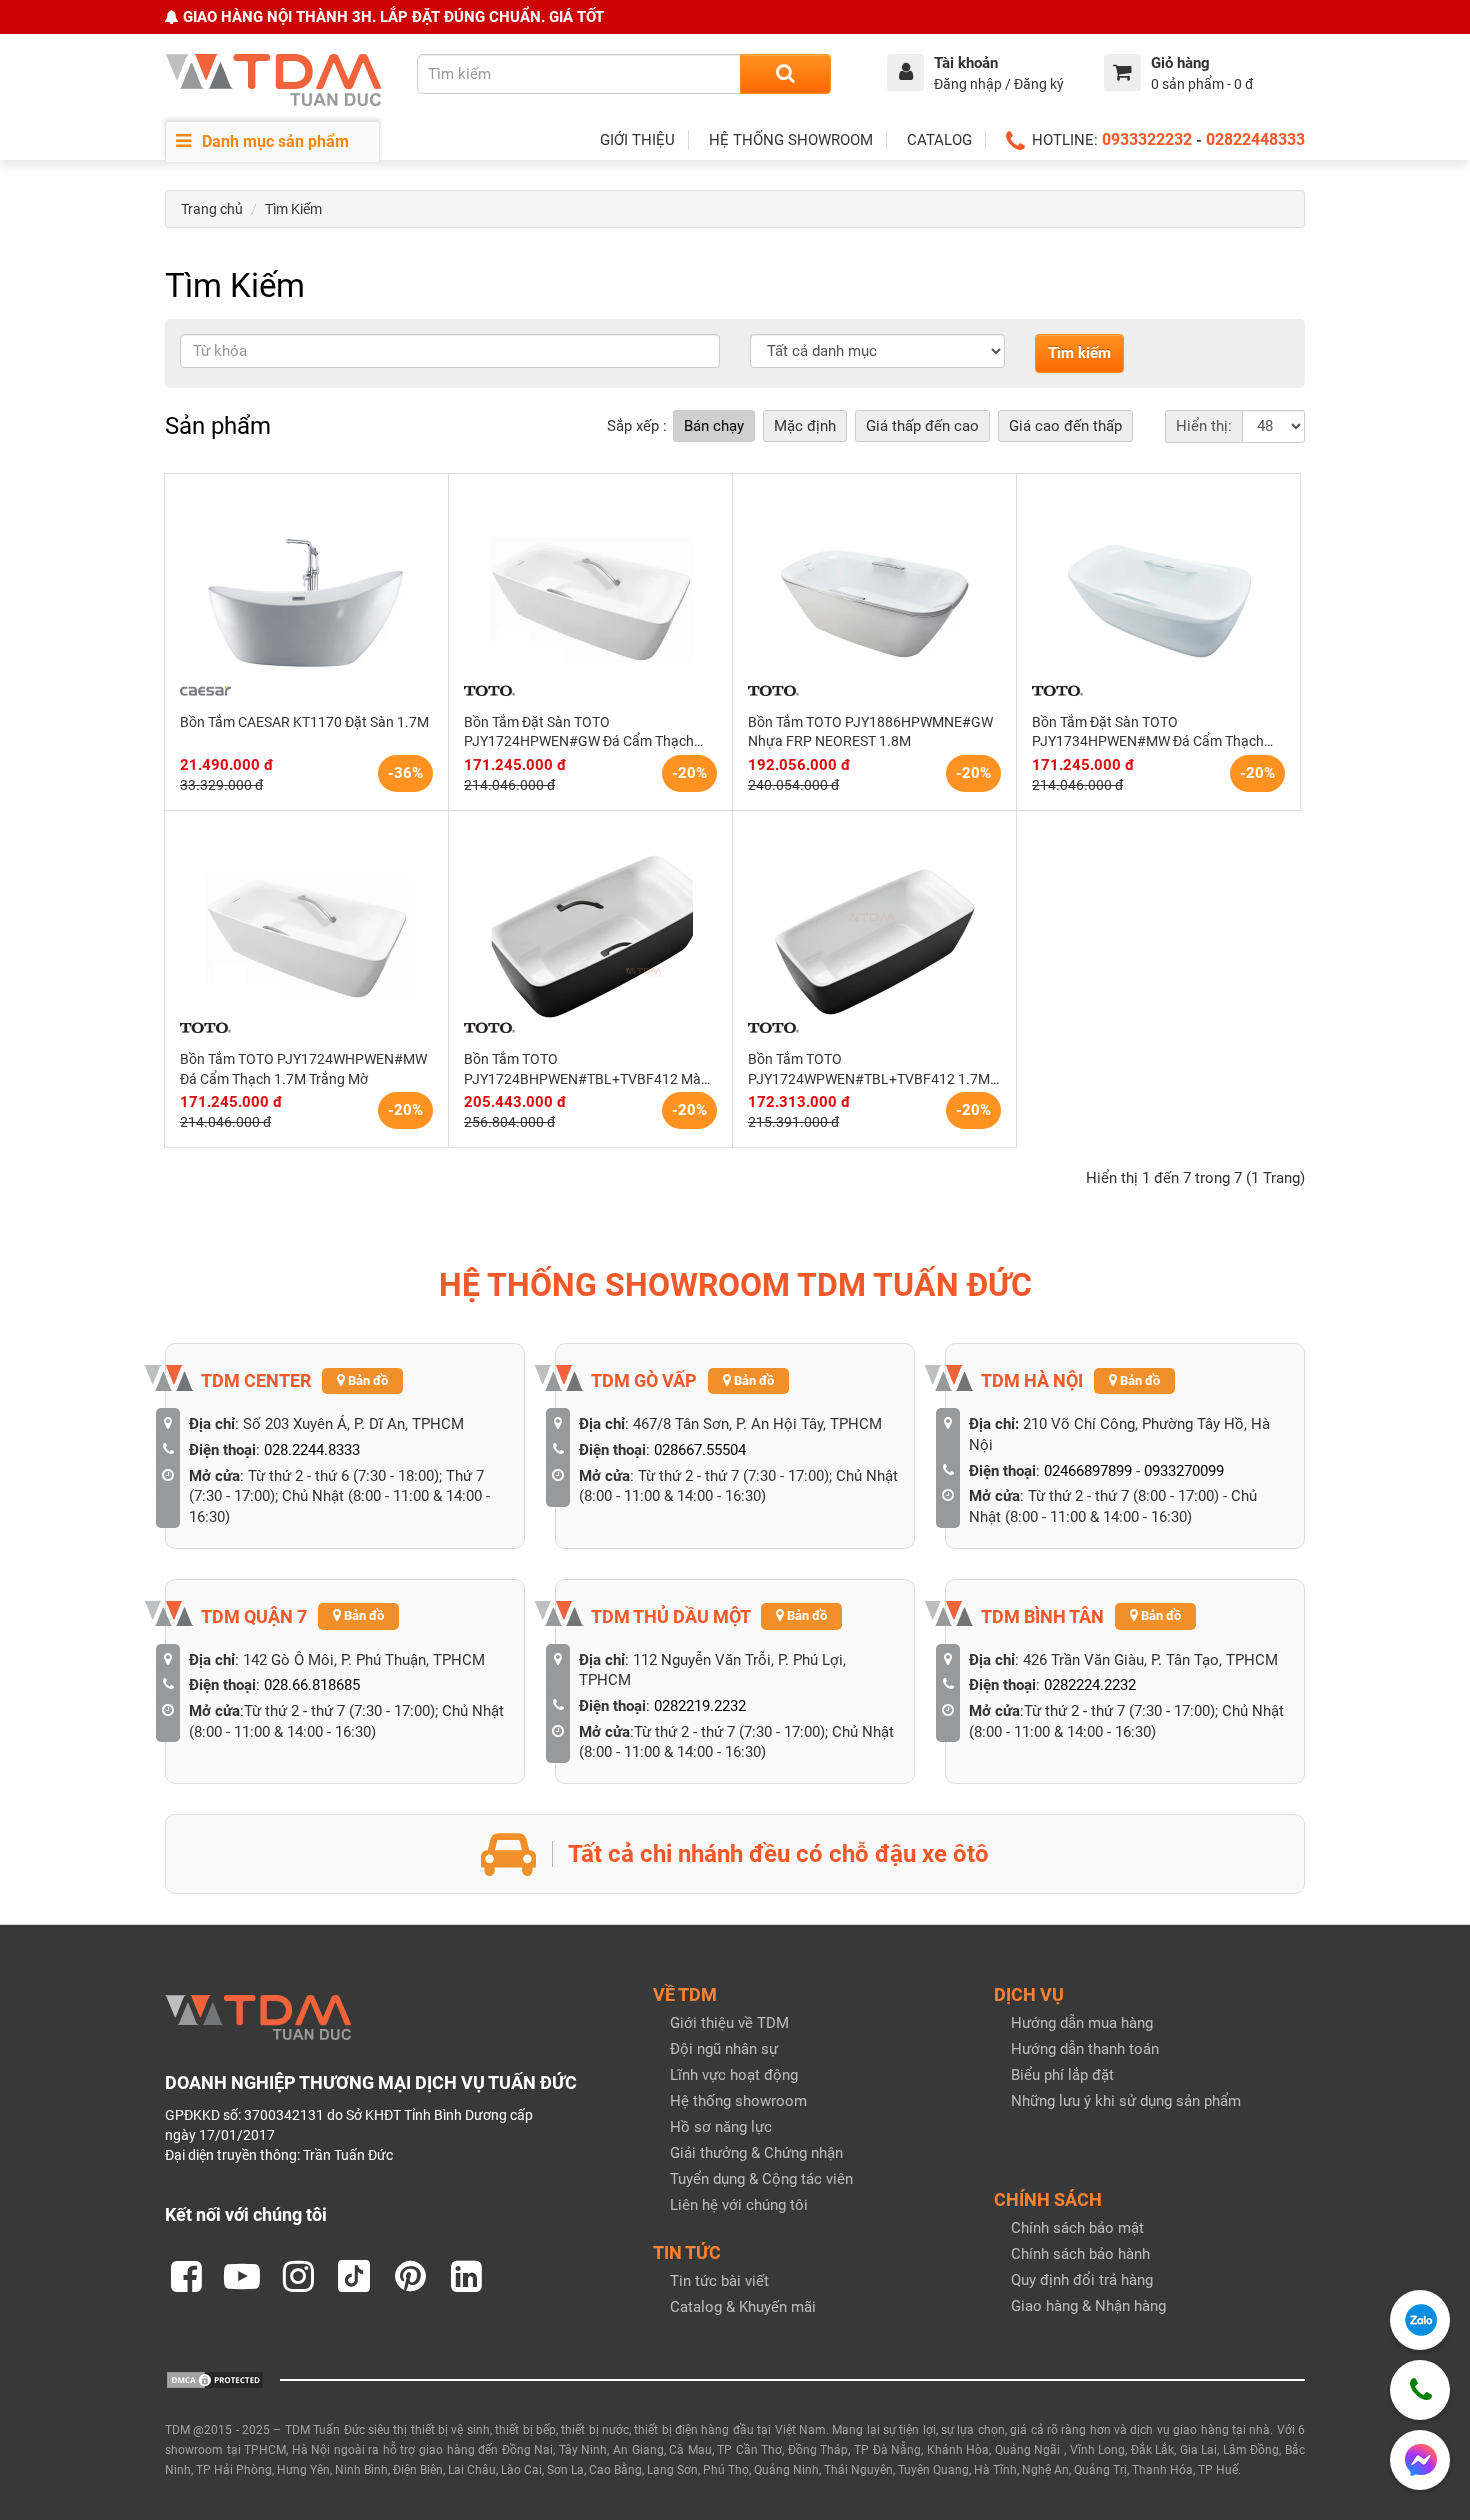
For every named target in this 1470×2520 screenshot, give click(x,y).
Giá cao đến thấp (1065, 426)
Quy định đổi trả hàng (1082, 2280)
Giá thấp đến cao (922, 426)
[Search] (785, 74)
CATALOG (939, 140)
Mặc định (805, 426)
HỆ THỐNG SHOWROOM (791, 140)
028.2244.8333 (312, 1450)
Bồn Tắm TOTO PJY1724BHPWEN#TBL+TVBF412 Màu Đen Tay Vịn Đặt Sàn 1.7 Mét (586, 1070)
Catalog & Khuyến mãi (743, 2307)
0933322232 (1147, 139)
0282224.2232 (1090, 1685)
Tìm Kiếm (293, 209)
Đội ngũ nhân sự (724, 2049)
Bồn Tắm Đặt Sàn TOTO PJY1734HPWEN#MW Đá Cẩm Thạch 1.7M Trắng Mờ (1148, 733)
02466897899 (1088, 1471)
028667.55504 (700, 1450)
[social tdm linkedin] (466, 2276)
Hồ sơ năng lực (721, 2127)
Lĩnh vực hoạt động (734, 2075)
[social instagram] (298, 2276)
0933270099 (1184, 1471)
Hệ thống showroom (738, 2101)
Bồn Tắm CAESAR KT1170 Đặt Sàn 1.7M (304, 722)
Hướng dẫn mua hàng (1082, 2023)
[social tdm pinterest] (410, 2276)
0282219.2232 (700, 1706)
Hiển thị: (1204, 426)
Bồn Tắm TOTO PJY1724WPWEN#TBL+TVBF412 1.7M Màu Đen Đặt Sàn (869, 1070)
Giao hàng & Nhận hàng (1088, 2306)
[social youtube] (242, 2276)
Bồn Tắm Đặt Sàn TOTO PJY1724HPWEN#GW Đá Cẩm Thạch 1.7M (579, 733)
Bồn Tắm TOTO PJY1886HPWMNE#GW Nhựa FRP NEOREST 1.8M (870, 732)
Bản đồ (366, 1380)
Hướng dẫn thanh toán (1085, 2049)
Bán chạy (714, 426)
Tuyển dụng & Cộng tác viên (761, 2179)
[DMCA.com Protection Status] (215, 2379)
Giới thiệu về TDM (729, 2023)
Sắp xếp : (637, 426)
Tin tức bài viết (719, 2281)
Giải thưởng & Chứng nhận (756, 2153)
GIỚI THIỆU (637, 140)
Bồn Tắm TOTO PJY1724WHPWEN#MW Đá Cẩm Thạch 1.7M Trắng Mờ (303, 1069)
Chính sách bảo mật (1077, 2228)
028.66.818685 (312, 1685)
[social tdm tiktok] (354, 2276)
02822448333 (1255, 139)
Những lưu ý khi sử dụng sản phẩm (1126, 2101)
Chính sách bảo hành (1080, 2254)
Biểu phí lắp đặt (1062, 2075)
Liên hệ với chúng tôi (739, 2205)
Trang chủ (212, 209)
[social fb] (186, 2276)
